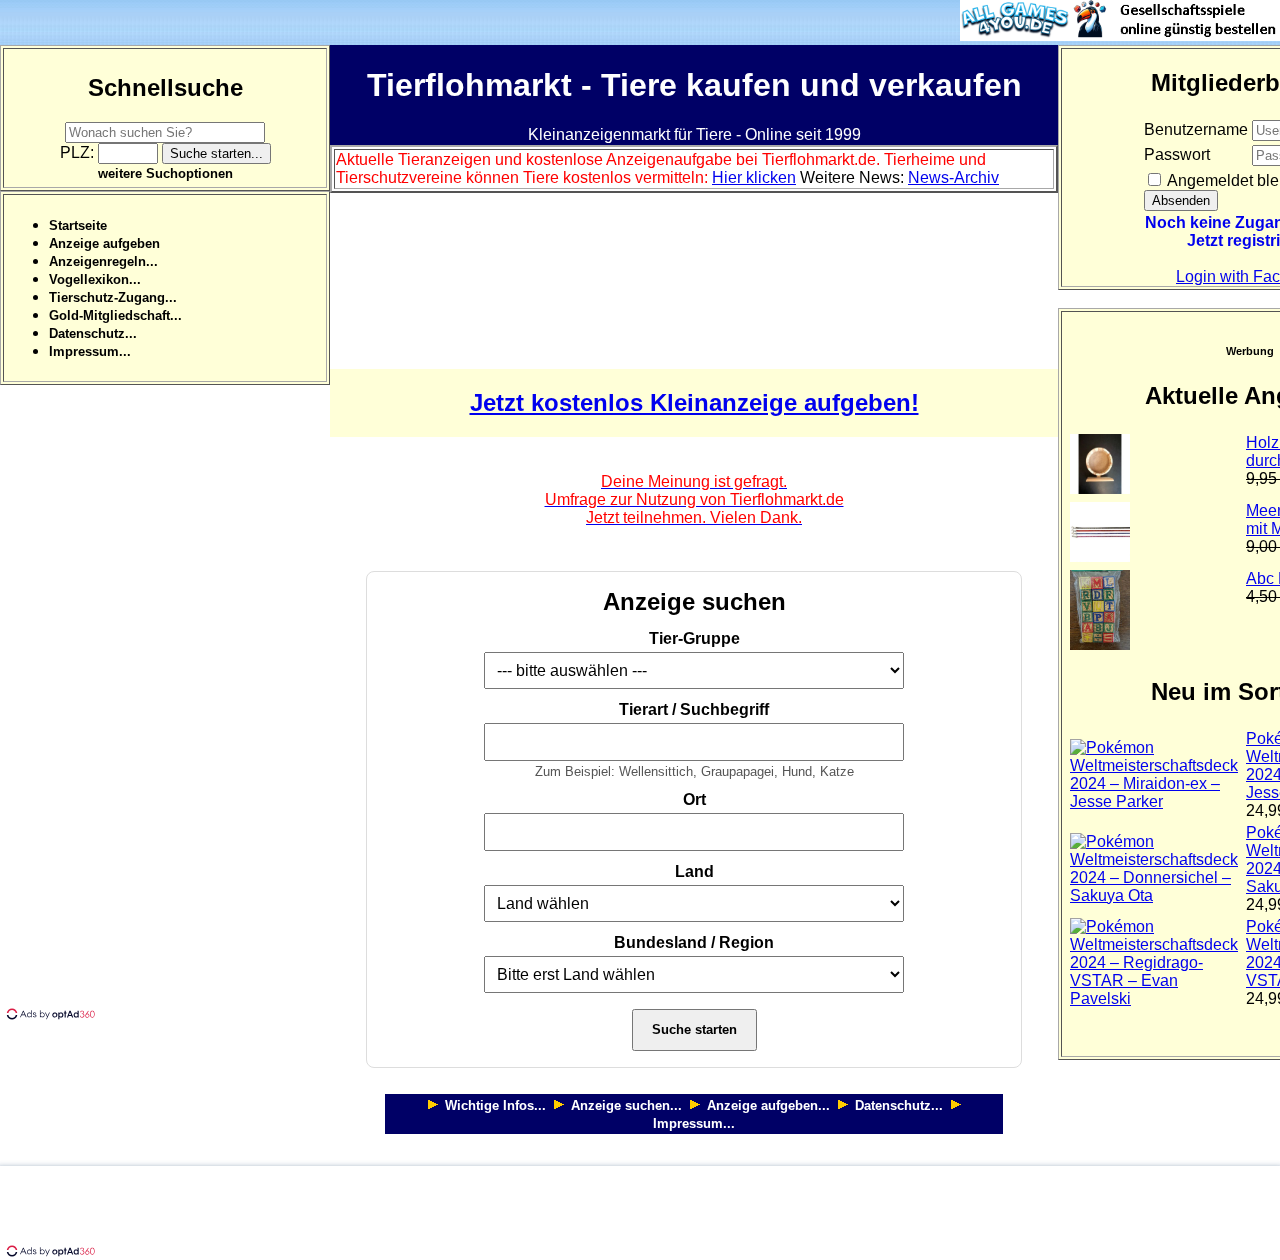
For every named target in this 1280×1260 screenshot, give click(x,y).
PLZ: (79, 152)
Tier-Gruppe (694, 638)
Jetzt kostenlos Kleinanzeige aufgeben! (694, 402)
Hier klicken (754, 177)
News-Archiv (953, 177)
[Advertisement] (150, 705)
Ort (694, 799)
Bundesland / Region (694, 942)
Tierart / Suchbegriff (694, 709)
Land (694, 871)
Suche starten (694, 1029)
